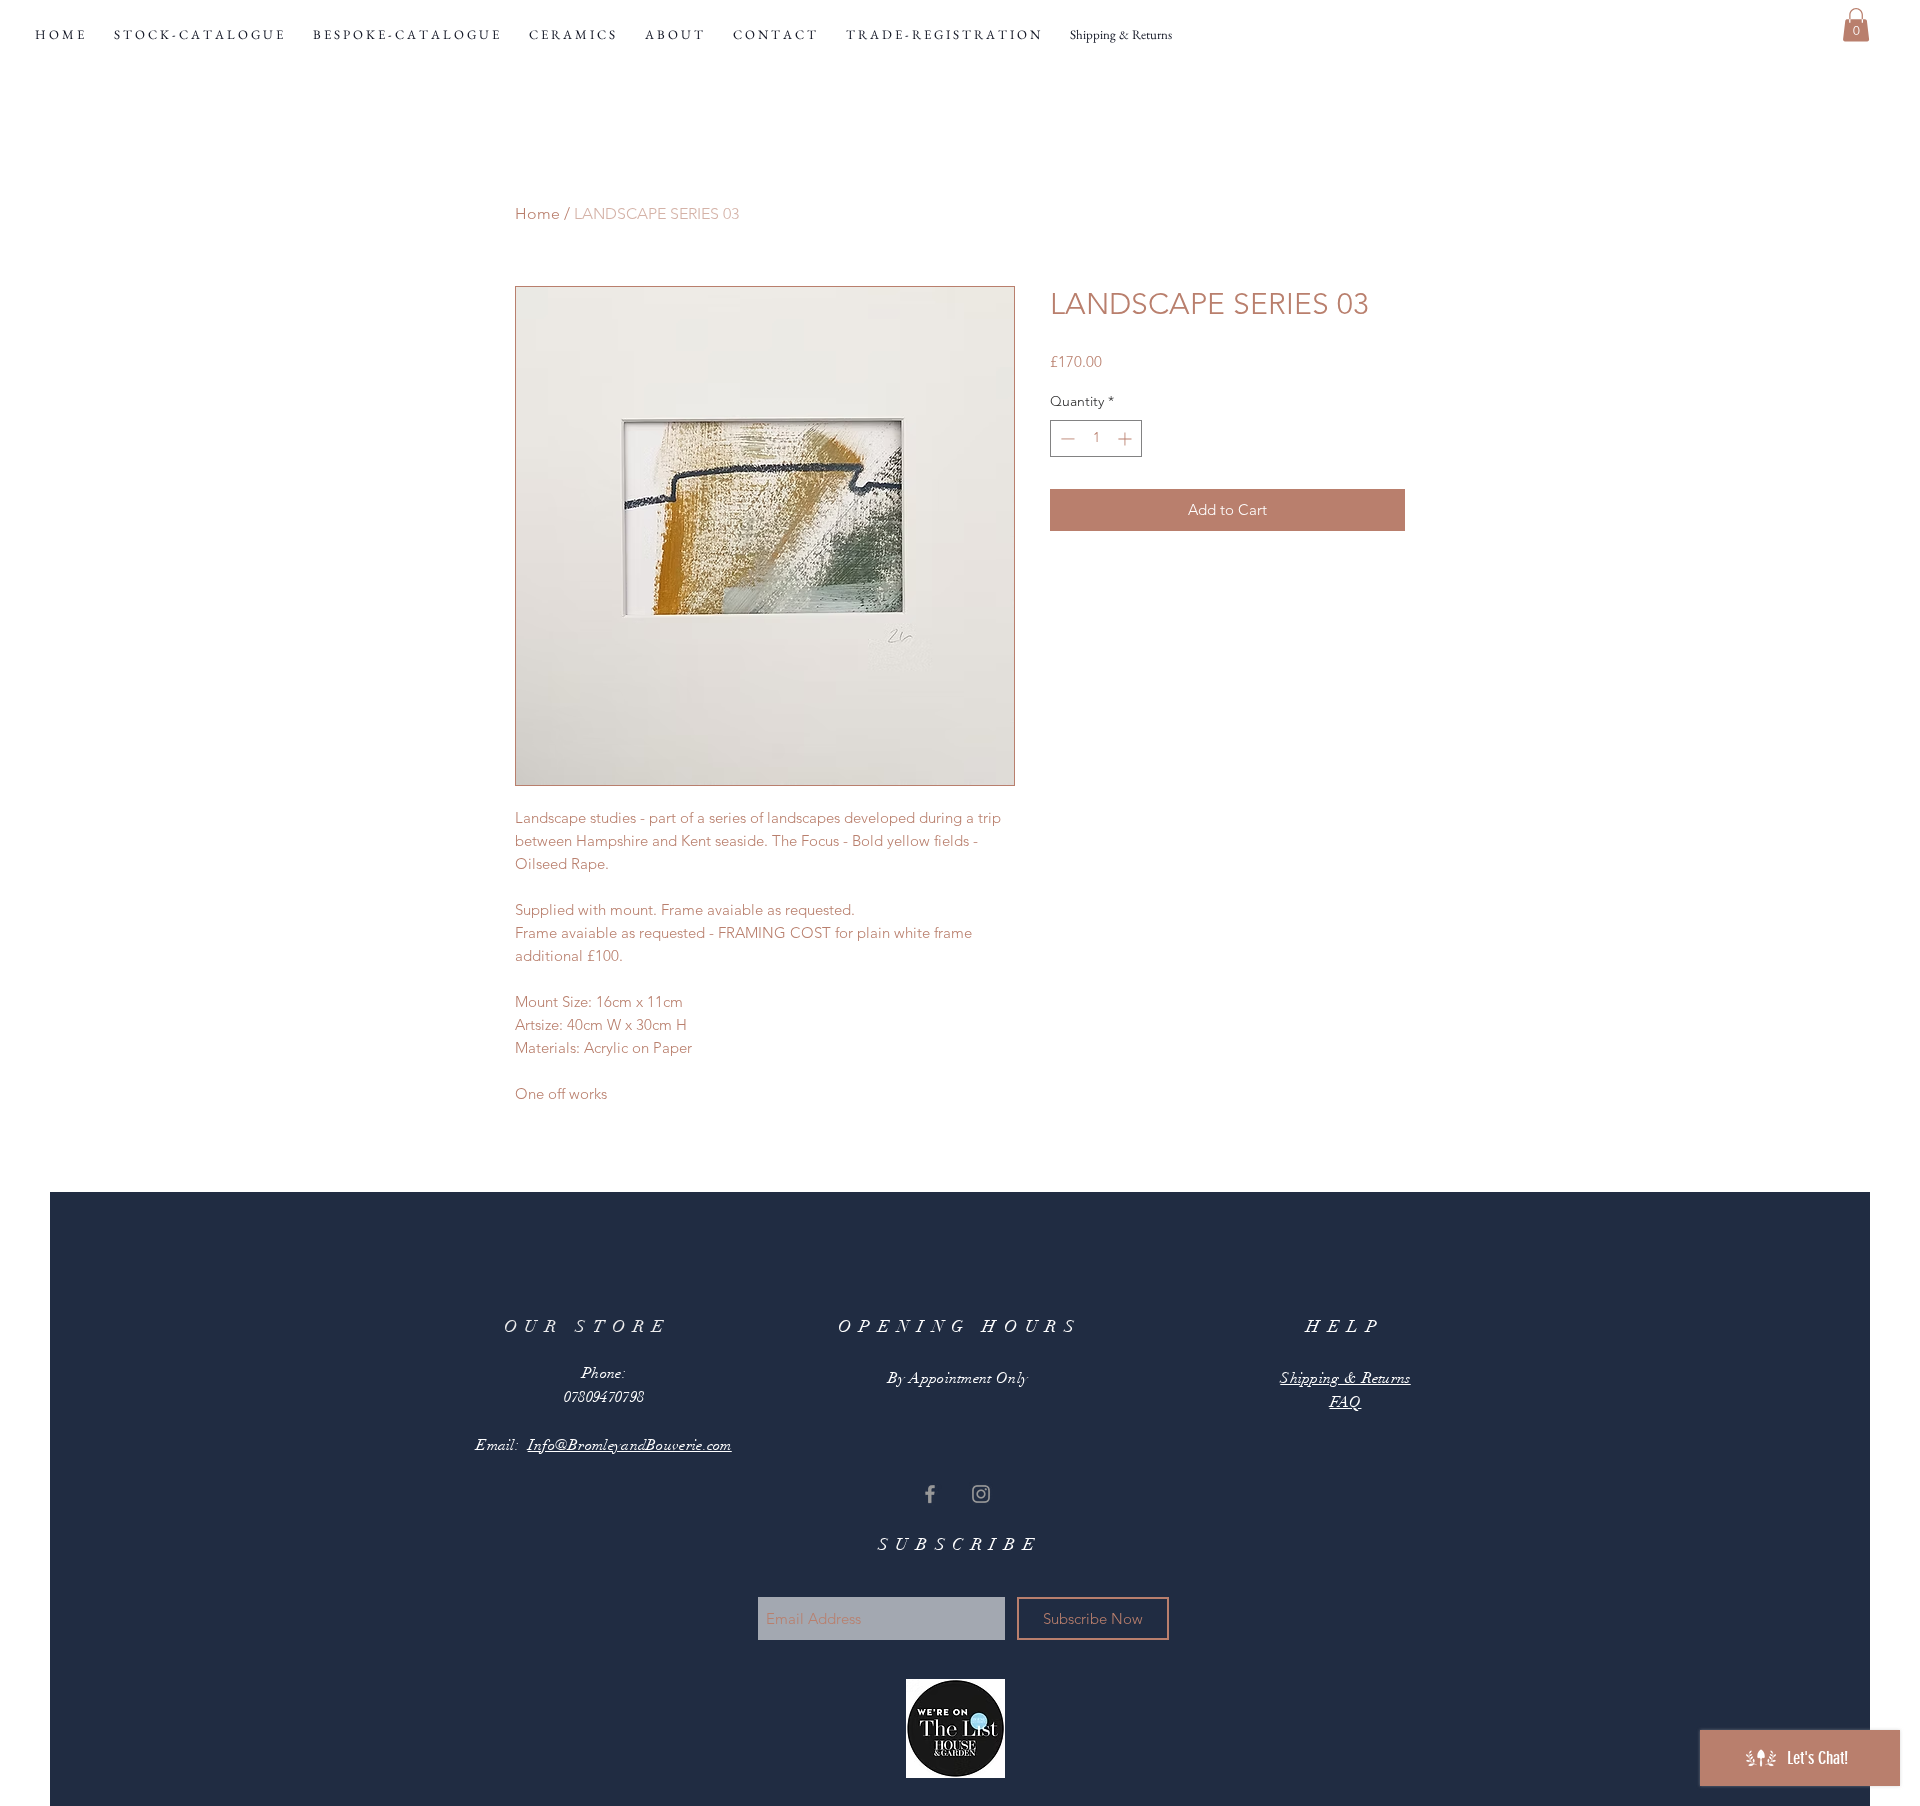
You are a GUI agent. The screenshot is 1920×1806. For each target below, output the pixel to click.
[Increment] (1126, 438)
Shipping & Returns (1345, 1378)
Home (537, 213)
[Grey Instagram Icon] (981, 1494)
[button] (1856, 24)
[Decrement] (1065, 438)
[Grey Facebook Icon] (930, 1494)
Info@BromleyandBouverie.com (630, 1445)
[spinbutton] (1096, 438)
